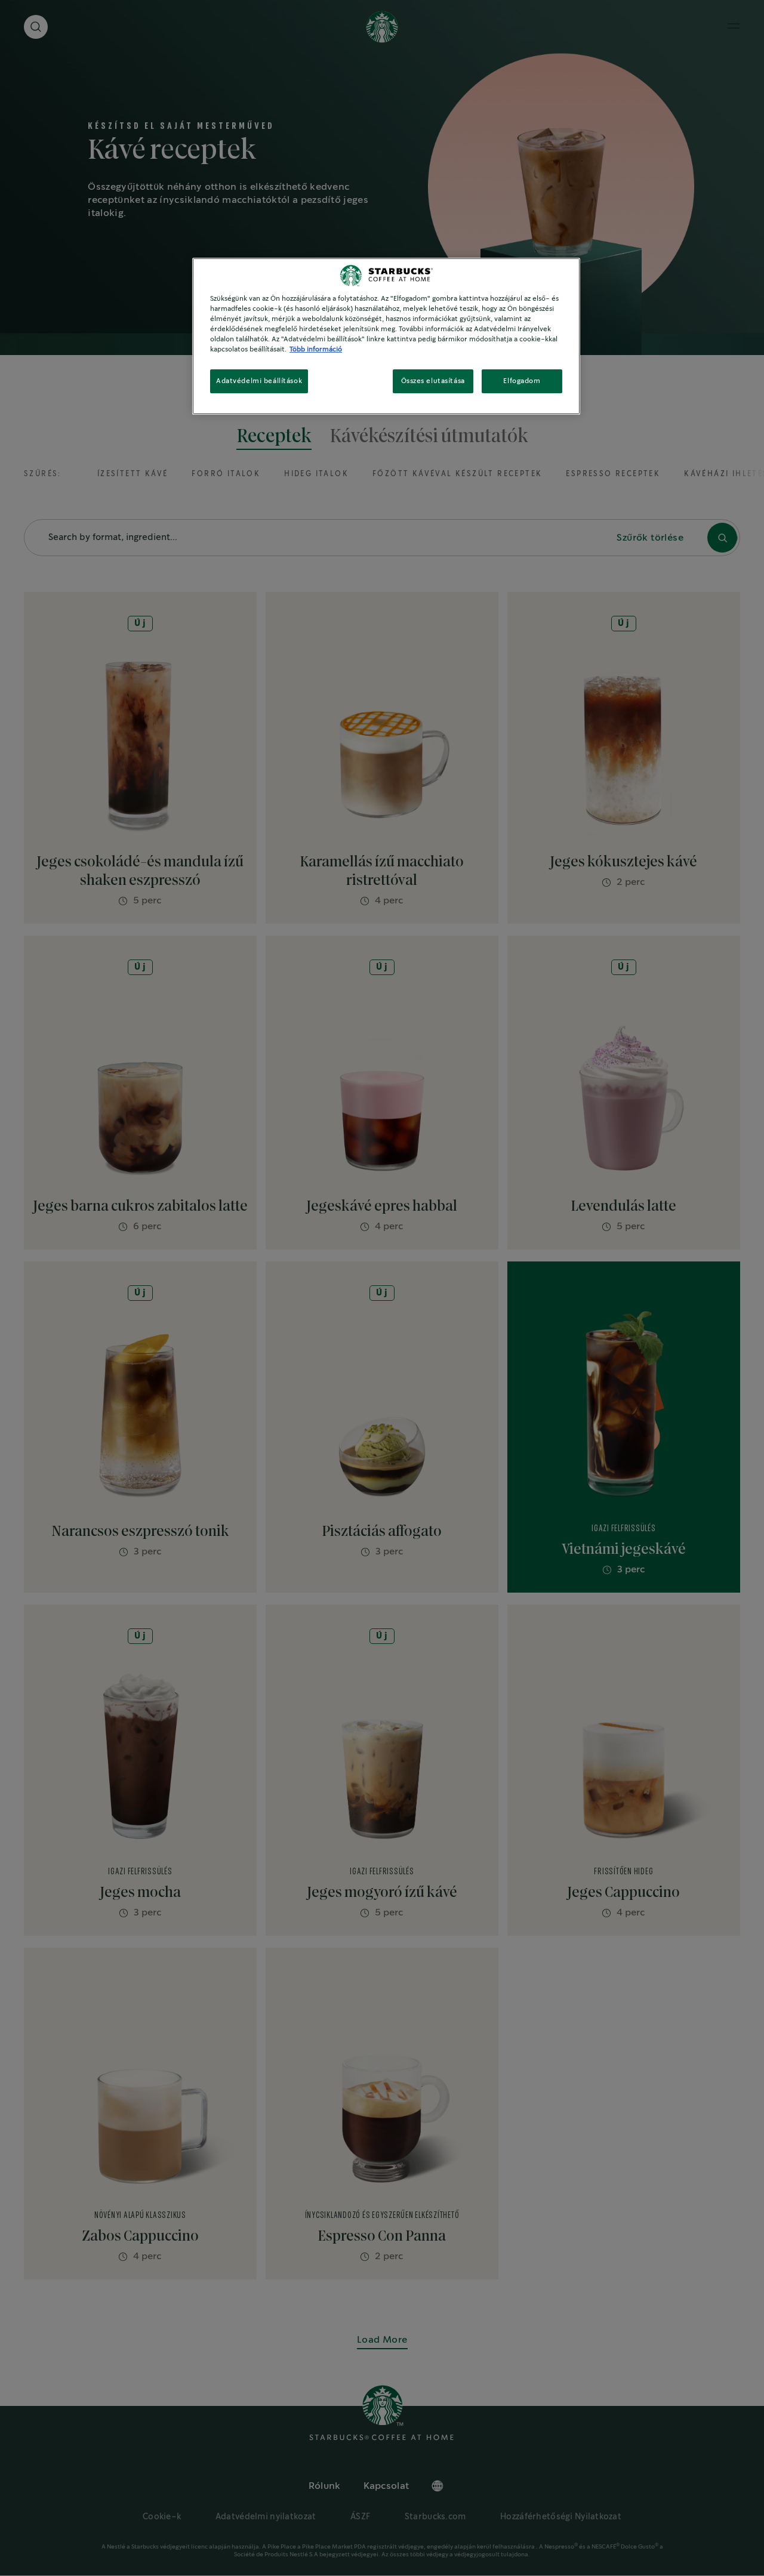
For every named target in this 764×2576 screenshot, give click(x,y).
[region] (386, 336)
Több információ (316, 349)
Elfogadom (522, 381)
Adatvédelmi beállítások (259, 381)
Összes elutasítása (433, 381)
